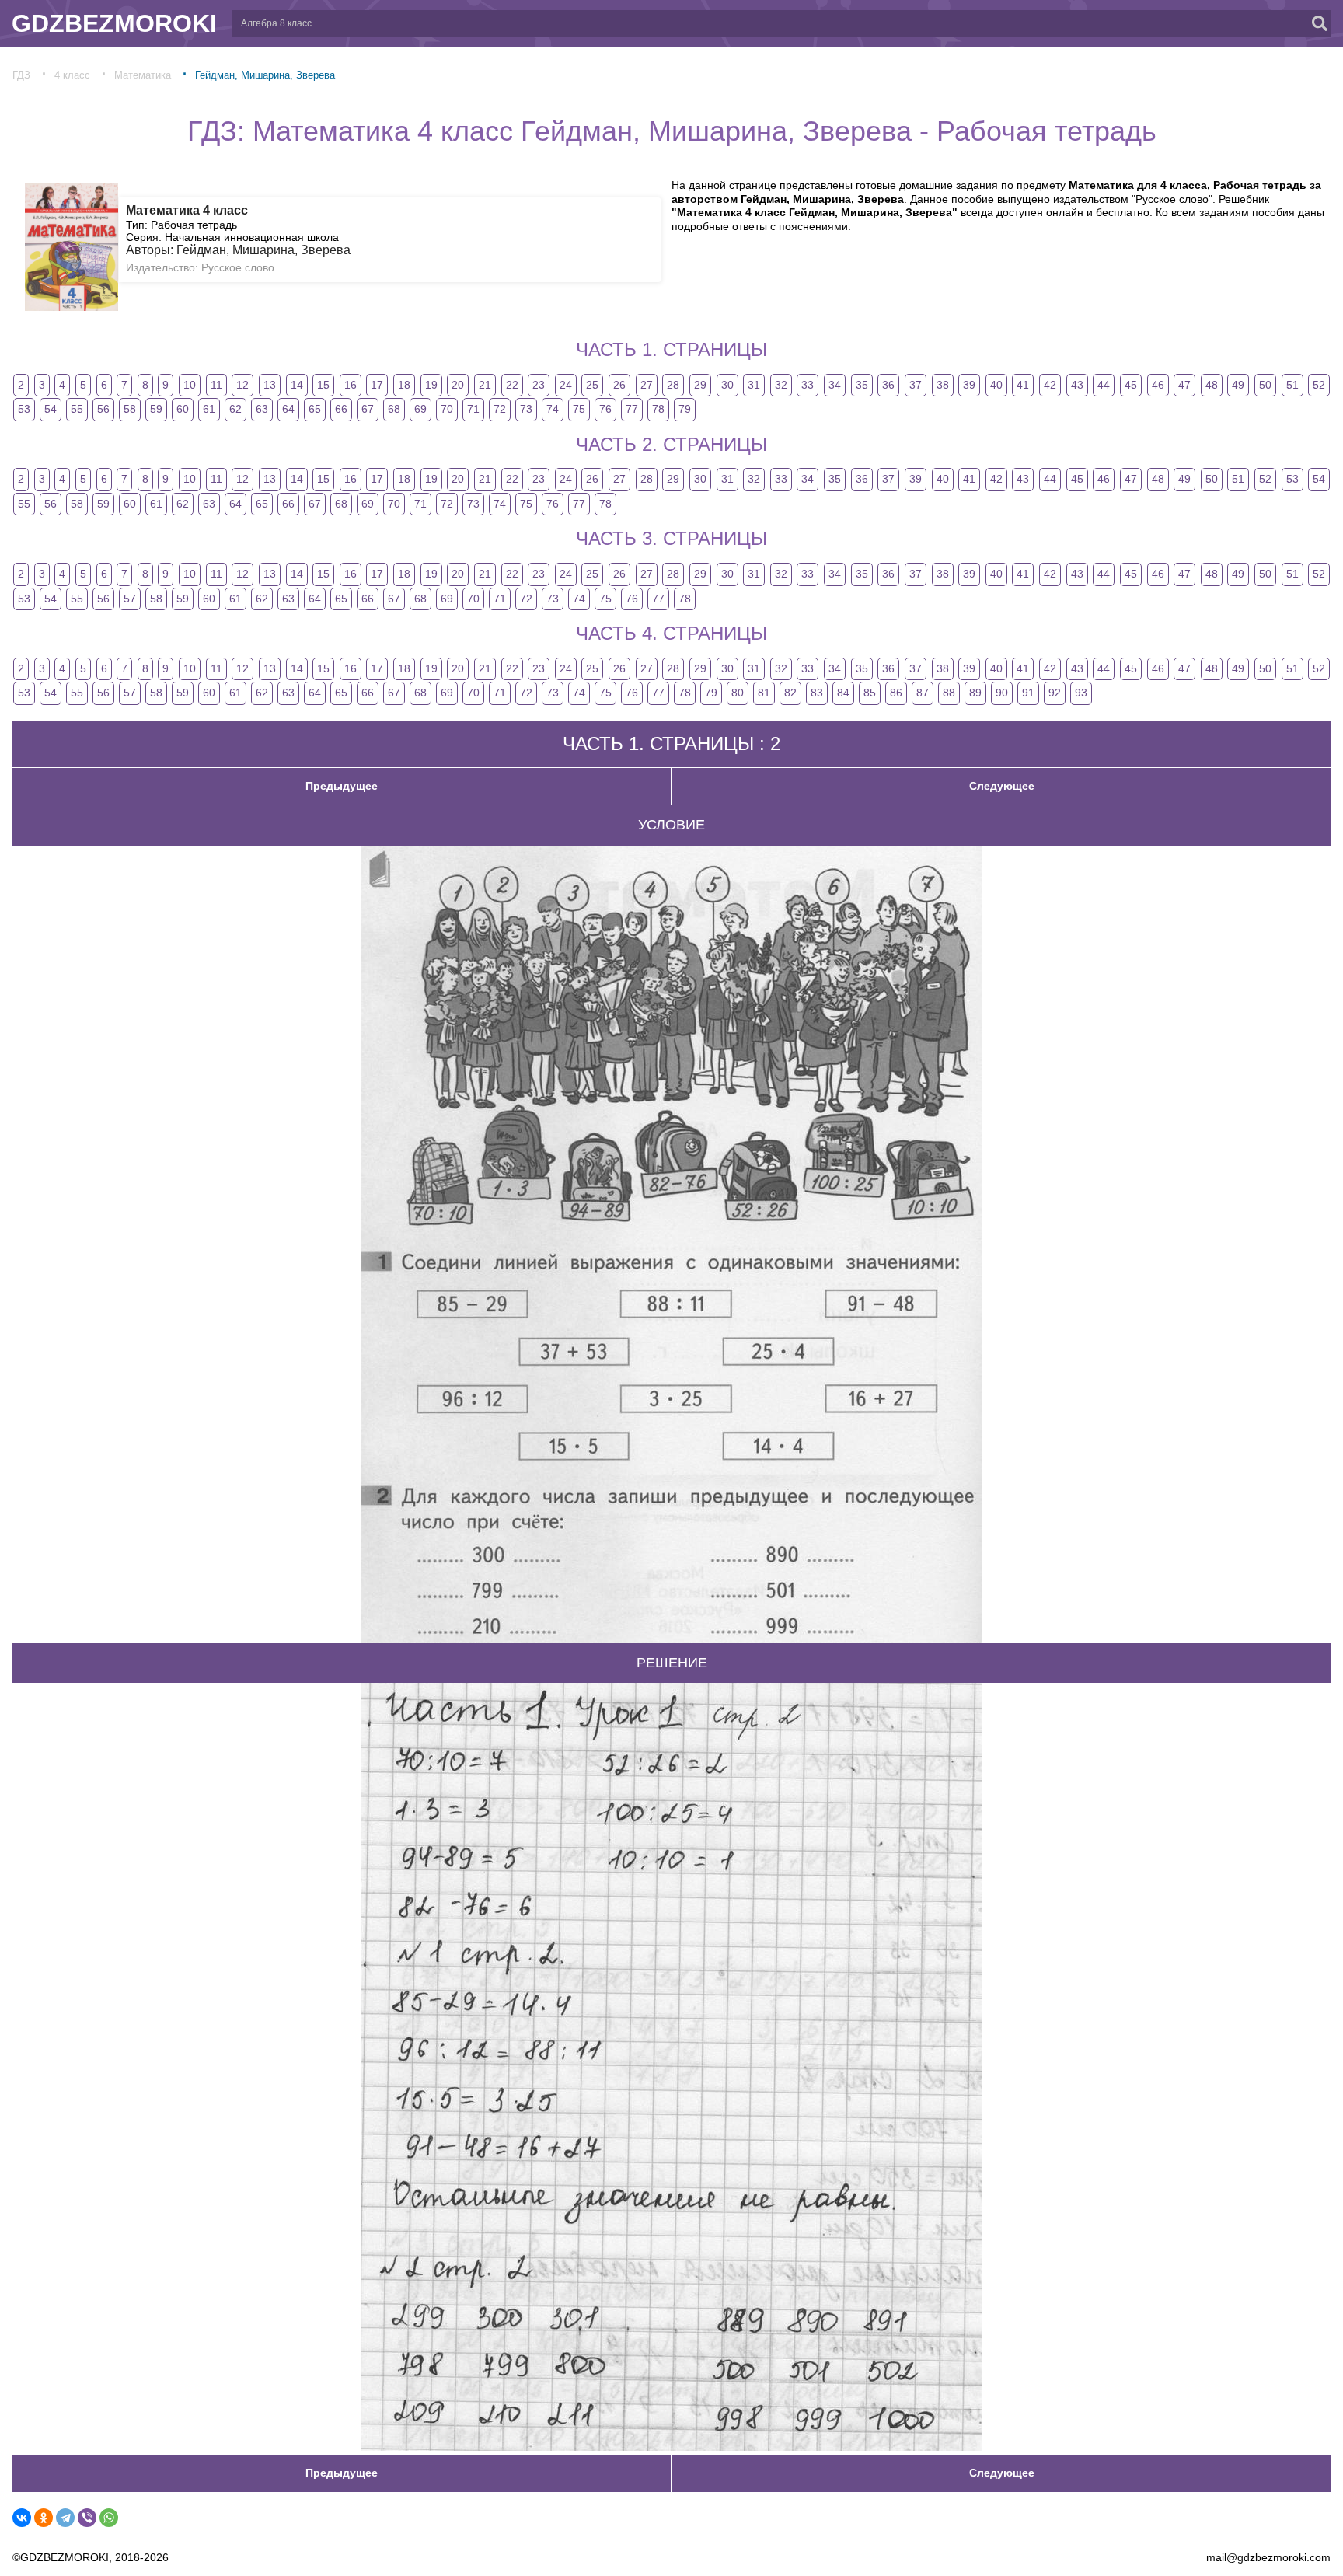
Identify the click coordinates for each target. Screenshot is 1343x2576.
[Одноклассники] (44, 2518)
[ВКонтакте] (22, 2518)
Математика (143, 75)
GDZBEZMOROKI (114, 23)
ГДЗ (21, 75)
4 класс (72, 75)
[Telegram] (65, 2518)
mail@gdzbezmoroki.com (1268, 2557)
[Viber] (87, 2518)
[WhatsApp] (109, 2518)
